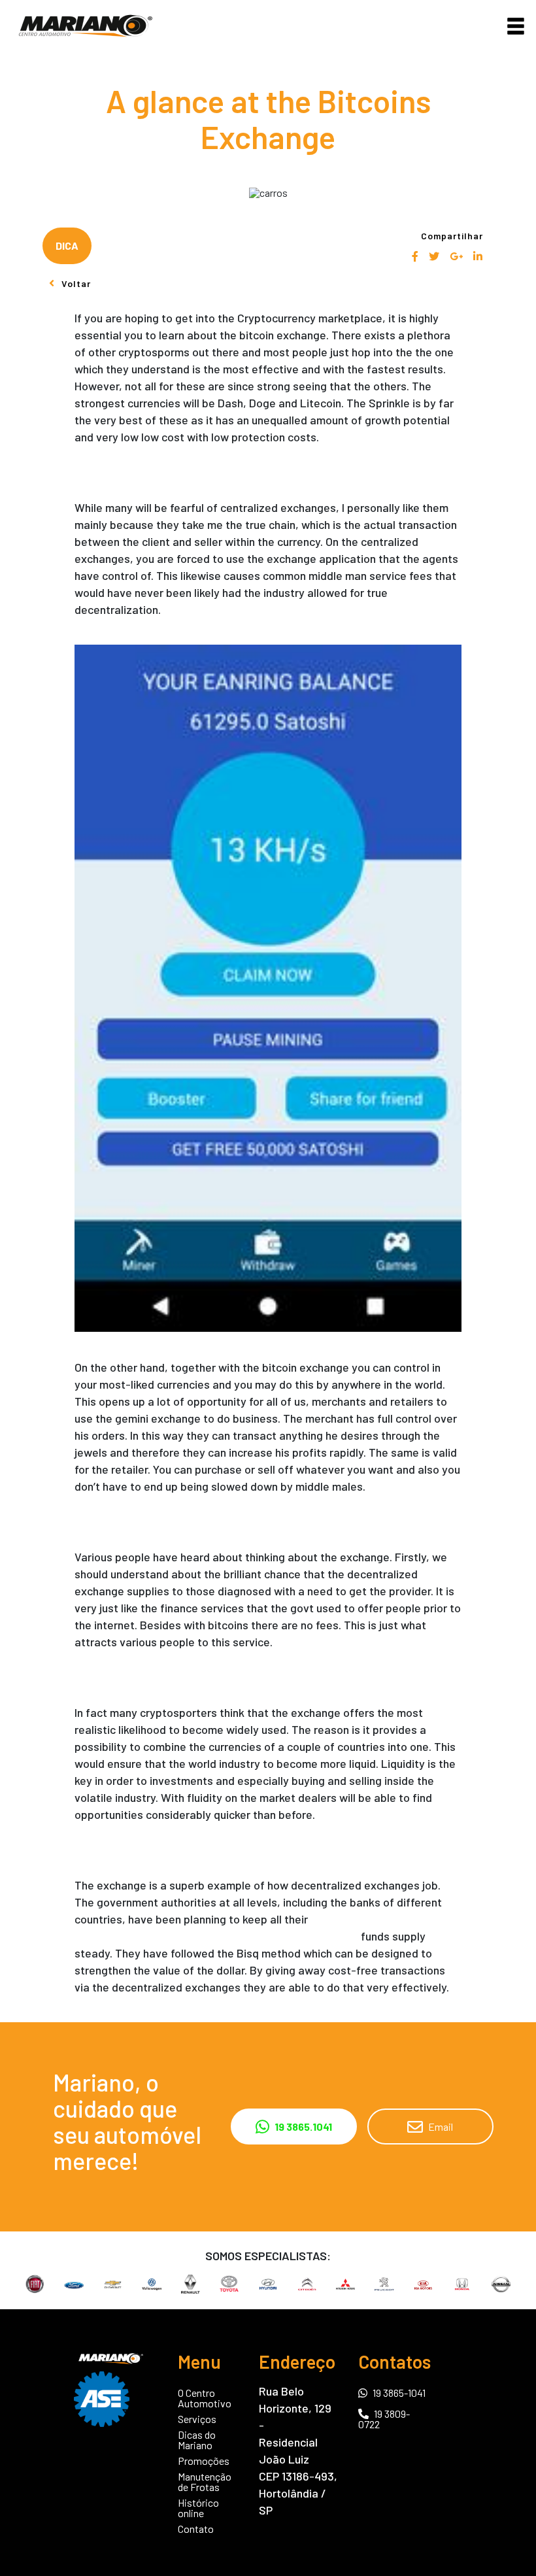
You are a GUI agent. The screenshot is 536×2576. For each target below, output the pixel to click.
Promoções (204, 2461)
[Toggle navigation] (516, 26)
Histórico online (198, 2508)
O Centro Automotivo (205, 2398)
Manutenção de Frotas (205, 2482)
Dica (67, 246)
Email (441, 2127)
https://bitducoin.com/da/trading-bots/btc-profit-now (216, 1936)
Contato (196, 2529)
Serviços (197, 2419)
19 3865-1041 (399, 2392)
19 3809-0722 (384, 2419)
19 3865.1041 (303, 2127)
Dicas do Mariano (197, 2440)
